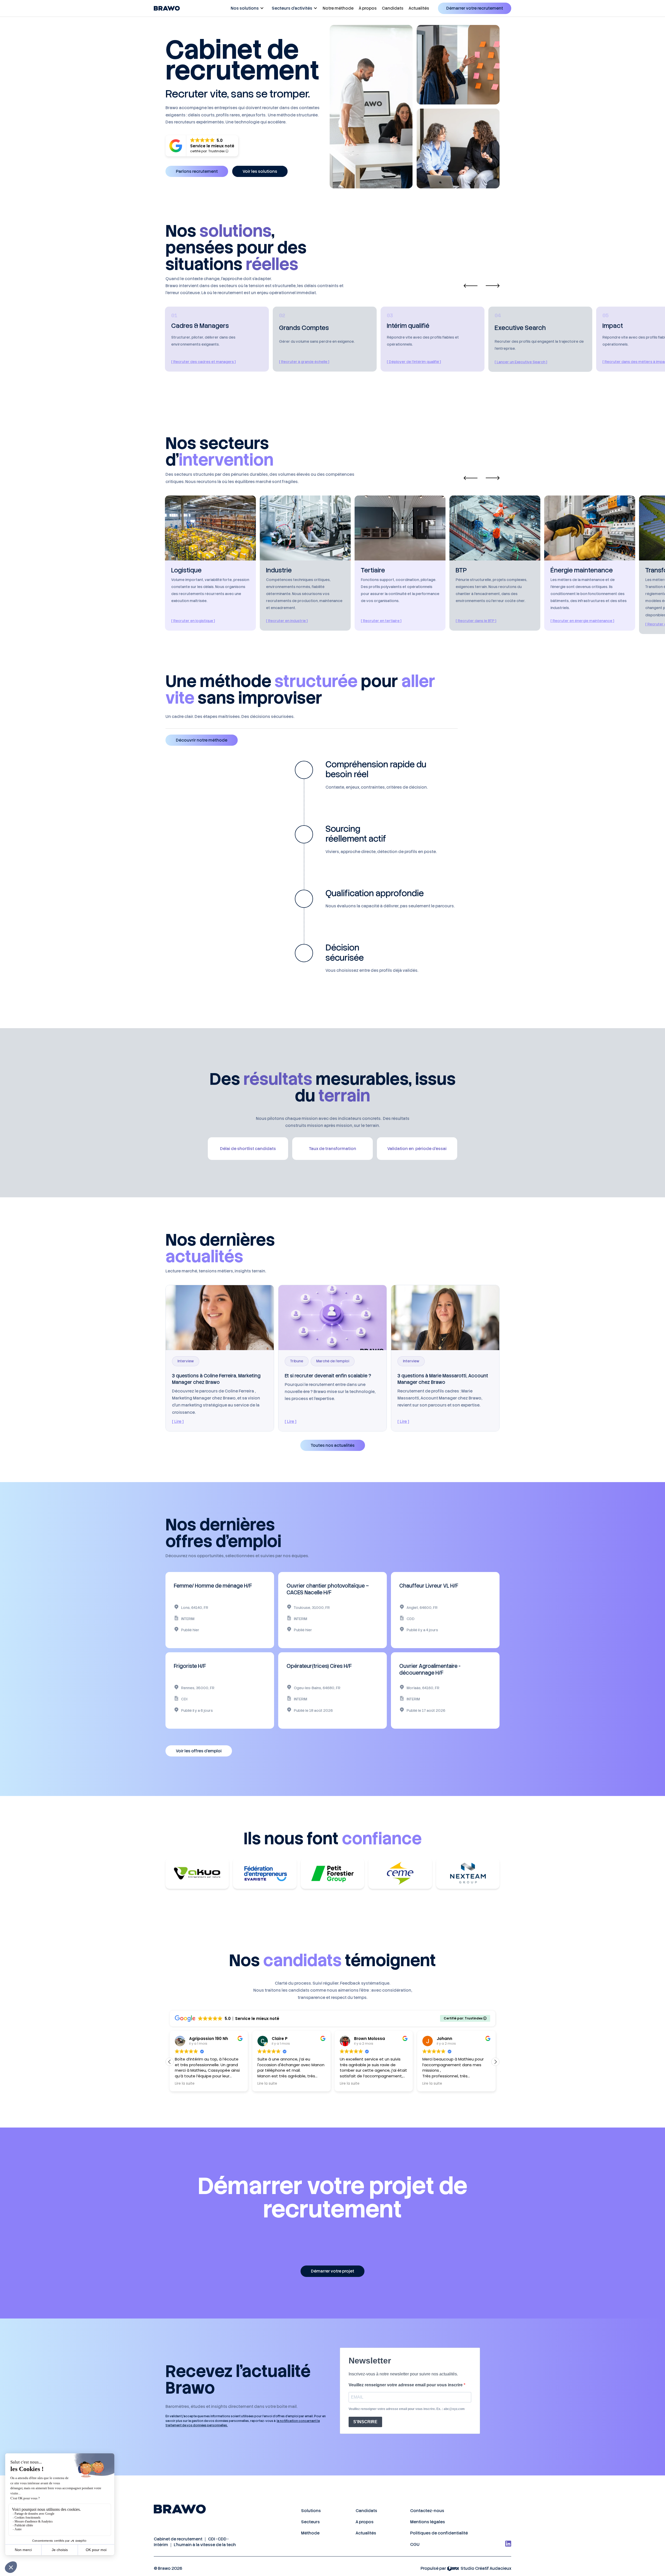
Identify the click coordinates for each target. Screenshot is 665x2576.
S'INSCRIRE (365, 2422)
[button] (246, 8)
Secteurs (310, 2522)
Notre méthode (338, 8)
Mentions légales (428, 2522)
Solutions (311, 2511)
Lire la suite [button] (185, 2084)
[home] (167, 8)
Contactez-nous (427, 2511)
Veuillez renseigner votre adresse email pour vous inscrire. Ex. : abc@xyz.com (407, 2409)
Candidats (393, 8)
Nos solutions (245, 8)
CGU (415, 2544)
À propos (368, 8)
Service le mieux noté (212, 146)
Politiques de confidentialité (439, 2533)
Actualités (419, 8)
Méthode (310, 2533)
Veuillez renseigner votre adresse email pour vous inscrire (406, 2385)
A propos (365, 2522)
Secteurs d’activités (292, 8)
